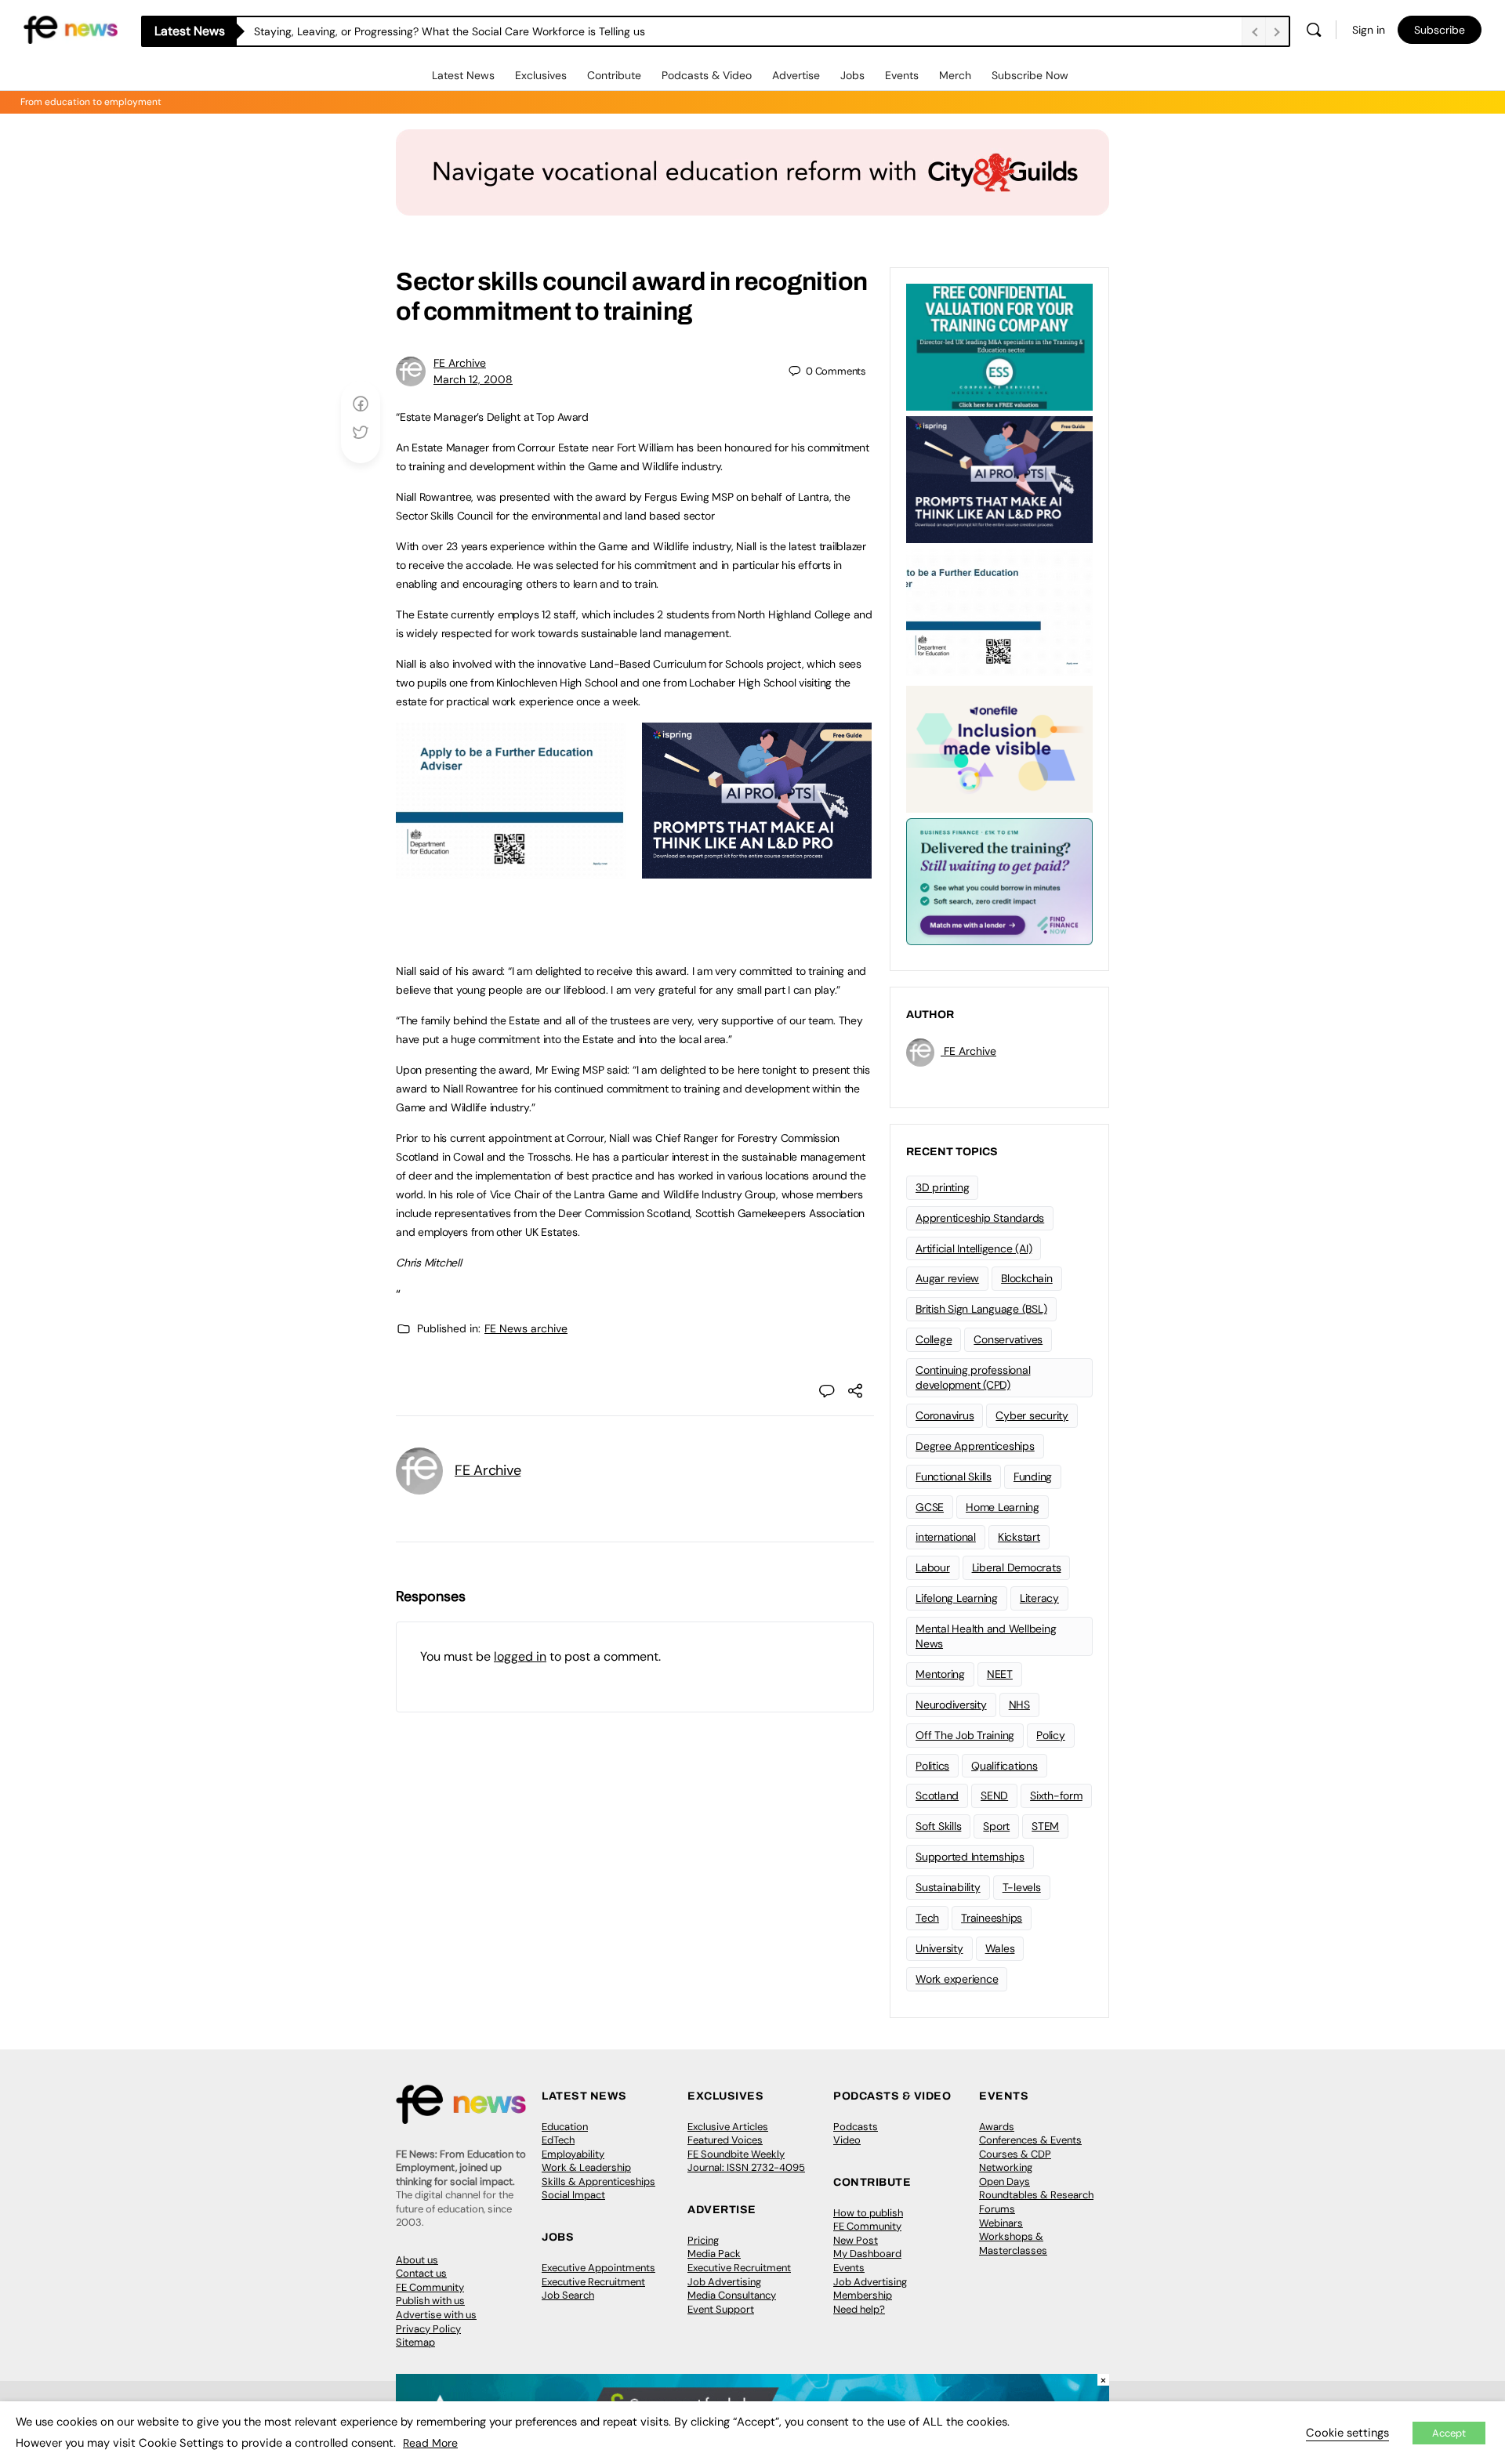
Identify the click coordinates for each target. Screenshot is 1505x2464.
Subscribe (1440, 30)
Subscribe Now (1030, 75)
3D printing (942, 1187)
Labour (933, 1567)
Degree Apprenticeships (975, 1446)
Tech (927, 1918)
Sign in (1369, 30)
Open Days (1005, 2181)
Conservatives (1008, 1339)
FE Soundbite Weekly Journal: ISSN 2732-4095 (746, 2161)
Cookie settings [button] (1347, 2433)
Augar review (947, 1278)
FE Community (430, 2287)
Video (847, 2140)
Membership (863, 2295)
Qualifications (1005, 1766)
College (934, 1339)
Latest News (463, 75)
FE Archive (460, 363)
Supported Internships (970, 1857)
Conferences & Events (1030, 2140)
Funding (1033, 1477)
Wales (1000, 1948)
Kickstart (1019, 1537)
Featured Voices (725, 2140)
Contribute (614, 75)
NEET (1000, 1674)
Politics (932, 1766)
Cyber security (1032, 1415)
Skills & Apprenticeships (598, 2181)
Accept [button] (1449, 2433)
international (946, 1537)
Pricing (703, 2240)
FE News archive (526, 1328)
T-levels (1022, 1887)
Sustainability (948, 1887)
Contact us (421, 2273)
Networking (1006, 2167)
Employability (573, 2154)
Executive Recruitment (593, 2282)
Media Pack (714, 2254)
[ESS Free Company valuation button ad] (999, 346)
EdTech (558, 2140)
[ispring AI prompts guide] (757, 870)
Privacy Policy (428, 2329)
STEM (1045, 1826)
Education (565, 2127)
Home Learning (1003, 1507)
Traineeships (992, 1918)
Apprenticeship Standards (980, 1218)
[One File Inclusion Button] (999, 748)
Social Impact (573, 2195)
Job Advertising (724, 2282)
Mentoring (940, 1674)
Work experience (957, 1979)
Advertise (796, 75)
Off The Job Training (965, 1735)
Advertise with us (436, 2315)
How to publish (868, 2213)
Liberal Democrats (1017, 1567)
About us (417, 2260)
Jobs (852, 75)
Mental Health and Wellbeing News (986, 1636)
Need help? (859, 2309)
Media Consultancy (732, 2295)
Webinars (1001, 2223)
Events (902, 75)
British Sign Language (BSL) (981, 1309)
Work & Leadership (586, 2167)
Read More (430, 2443)
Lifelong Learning (957, 1598)
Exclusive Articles (728, 2127)
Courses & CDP (1015, 2154)
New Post (856, 2240)
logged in (520, 1656)
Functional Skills (954, 1477)
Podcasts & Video (707, 75)
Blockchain (1027, 1278)
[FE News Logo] (71, 29)
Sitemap (415, 2342)
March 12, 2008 (473, 379)
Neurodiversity (951, 1705)
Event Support (721, 2309)
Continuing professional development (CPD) (973, 1377)
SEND (994, 1795)
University (939, 1948)
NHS (1019, 1705)
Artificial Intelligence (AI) (974, 1248)
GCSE (930, 1507)
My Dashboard (867, 2254)
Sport (996, 1826)
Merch (955, 75)
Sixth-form (1056, 1795)
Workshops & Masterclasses (1013, 2243)
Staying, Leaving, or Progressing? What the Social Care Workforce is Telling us (450, 31)
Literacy (1039, 1598)
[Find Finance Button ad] (999, 880)
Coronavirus (945, 1415)
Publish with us (430, 2301)
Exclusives (541, 75)
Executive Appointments (598, 2268)
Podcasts (856, 2127)
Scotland (937, 1795)
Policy (1051, 1735)
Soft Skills (938, 1826)
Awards (997, 2127)
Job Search (568, 2295)
